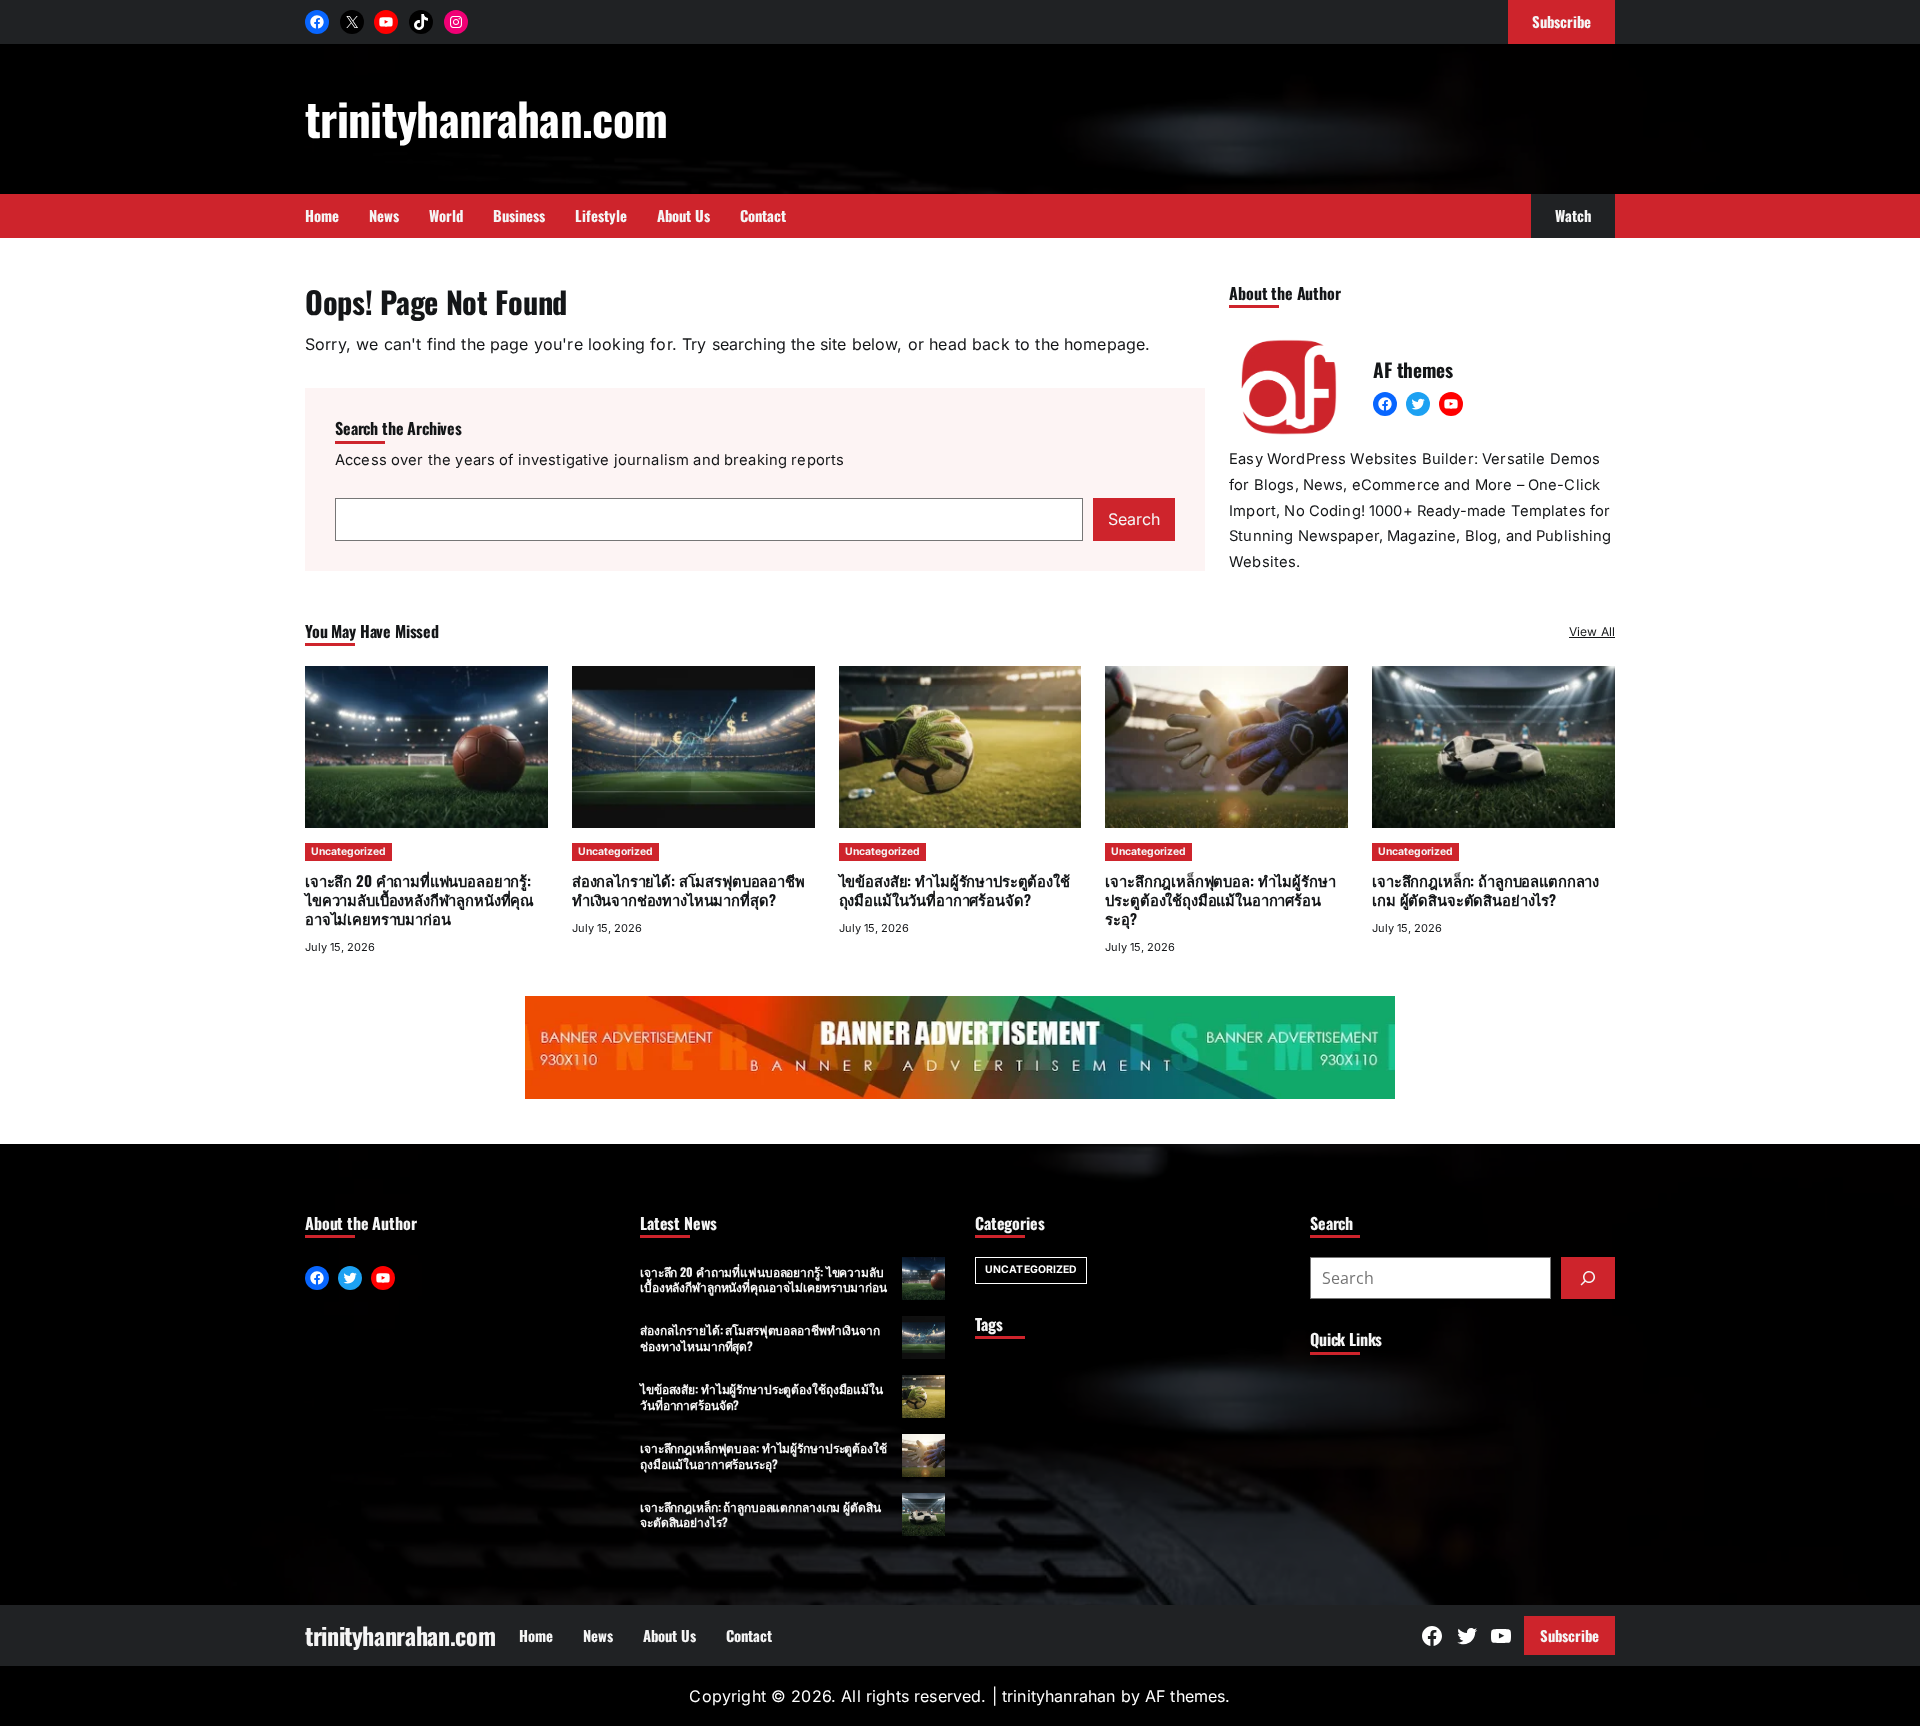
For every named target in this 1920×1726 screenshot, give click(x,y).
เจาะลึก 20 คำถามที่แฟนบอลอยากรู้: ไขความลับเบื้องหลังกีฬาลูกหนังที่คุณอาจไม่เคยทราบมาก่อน (419, 899)
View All (1592, 631)
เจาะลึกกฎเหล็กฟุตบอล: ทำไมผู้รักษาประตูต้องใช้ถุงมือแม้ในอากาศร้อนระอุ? (1220, 899)
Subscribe (1569, 1635)
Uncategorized (348, 851)
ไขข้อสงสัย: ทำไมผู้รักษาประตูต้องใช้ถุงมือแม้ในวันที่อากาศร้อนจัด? (954, 889)
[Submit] (1588, 1278)
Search (1134, 519)
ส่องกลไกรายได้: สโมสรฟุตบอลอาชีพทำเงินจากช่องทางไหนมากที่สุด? (688, 889)
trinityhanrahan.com (486, 117)
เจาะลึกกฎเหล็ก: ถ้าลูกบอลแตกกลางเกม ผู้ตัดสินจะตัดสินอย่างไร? (1485, 889)
